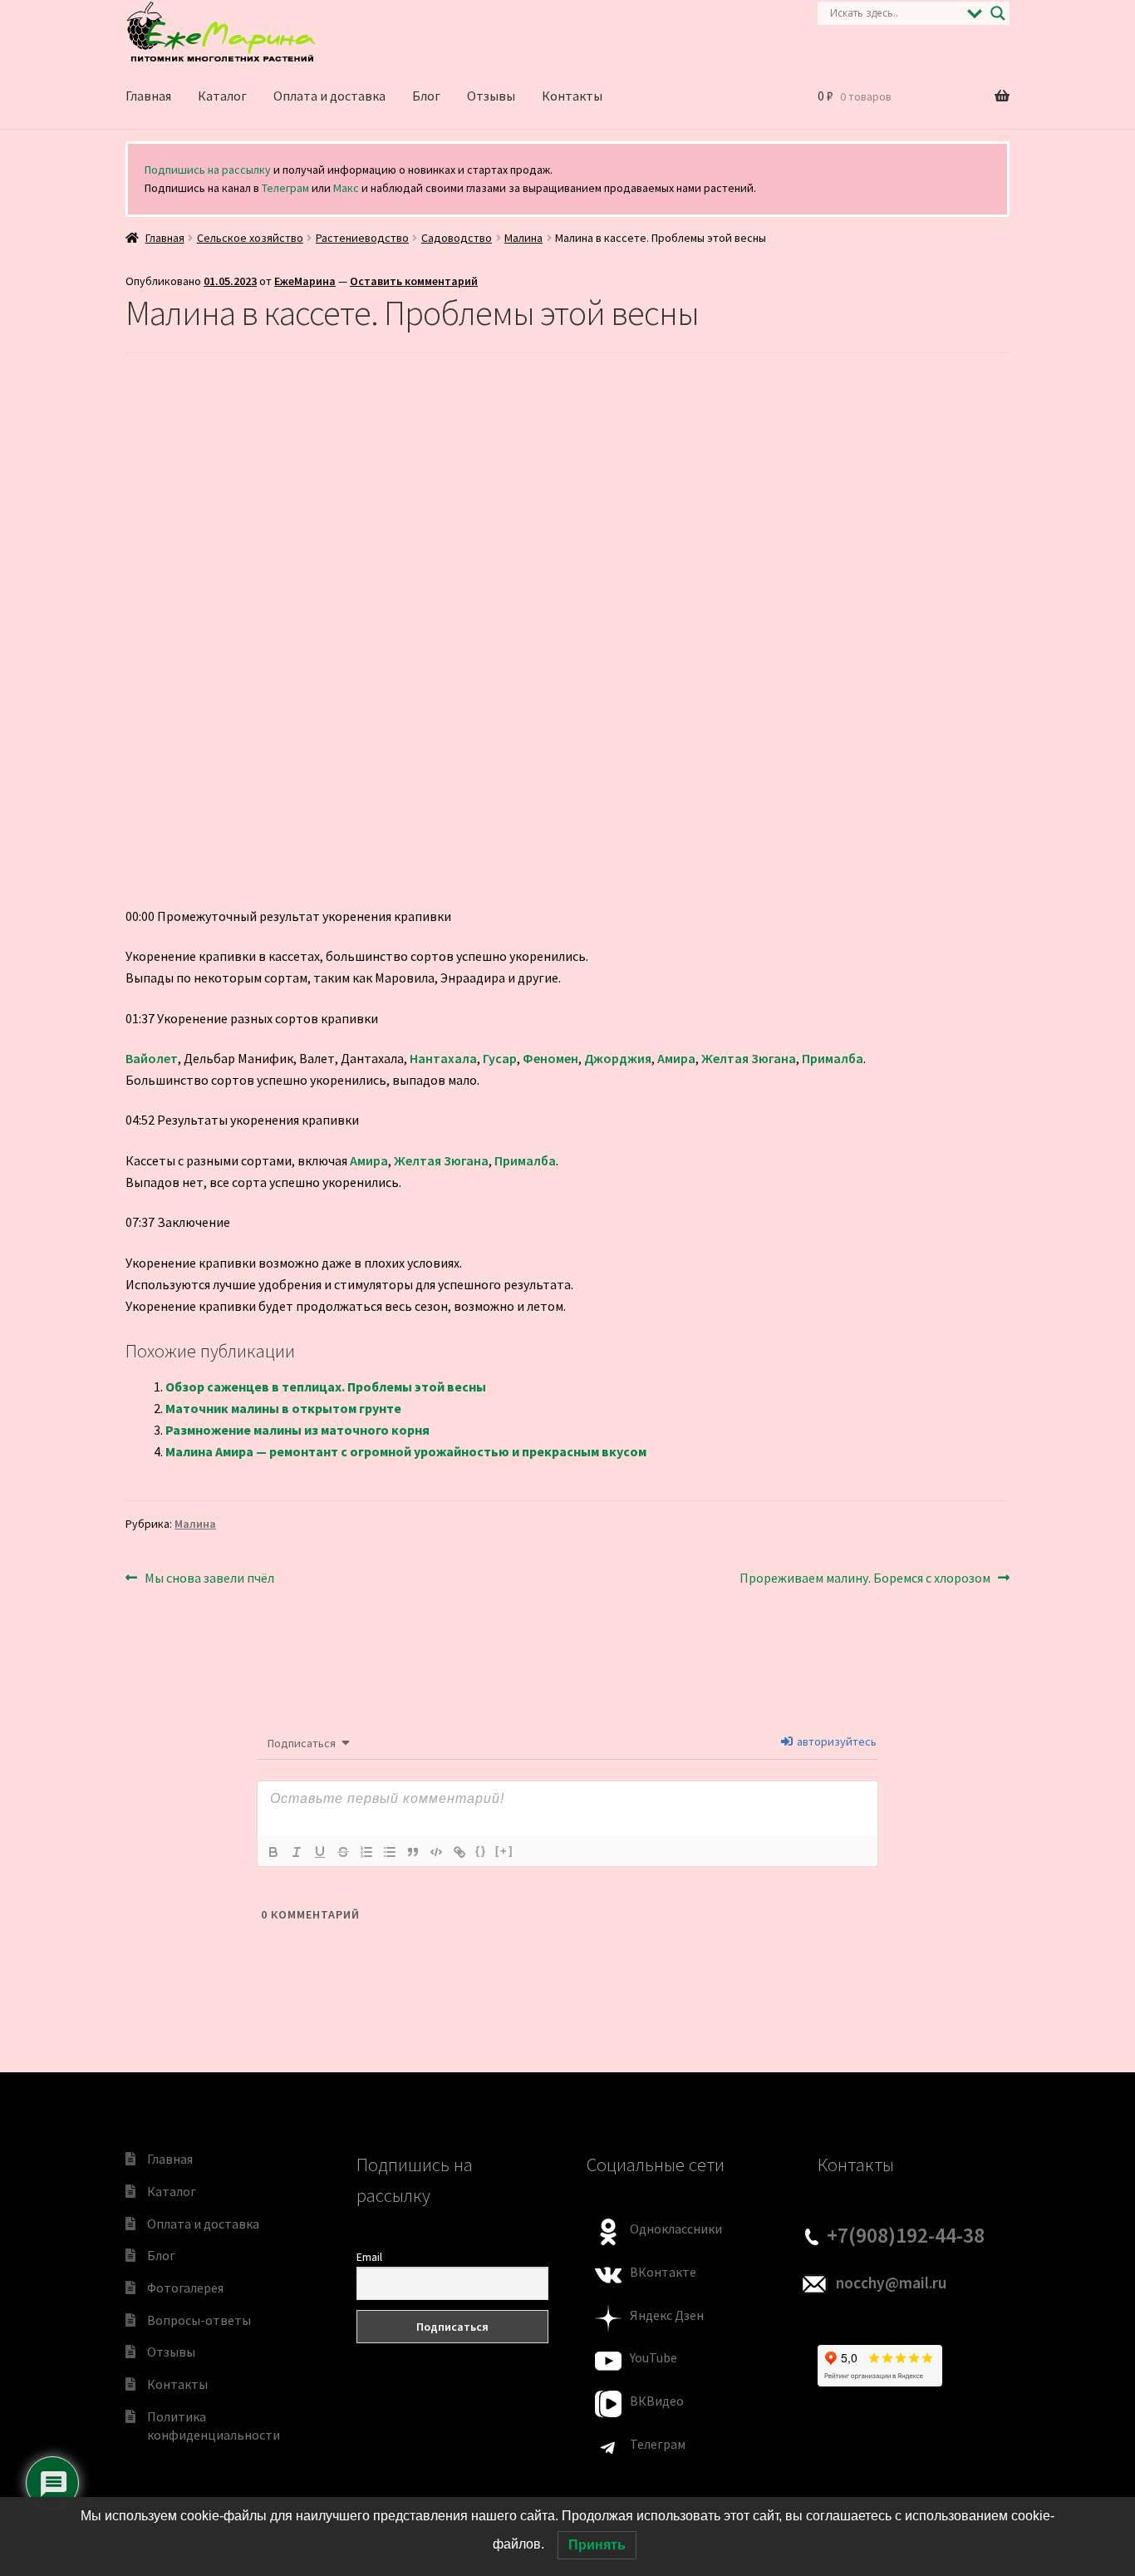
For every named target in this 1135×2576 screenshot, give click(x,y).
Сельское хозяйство (250, 238)
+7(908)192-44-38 (906, 2235)
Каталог (222, 96)
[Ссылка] (459, 1852)
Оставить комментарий (414, 281)
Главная (148, 96)
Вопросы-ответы (199, 2320)
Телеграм (285, 188)
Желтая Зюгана (749, 1058)
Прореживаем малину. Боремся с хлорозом (865, 1579)
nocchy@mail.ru (891, 2283)
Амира (676, 1058)
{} (481, 1851)
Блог (426, 96)
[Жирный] (273, 1852)
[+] (504, 1851)
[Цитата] (413, 1852)
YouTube (653, 2357)
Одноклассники (676, 2229)
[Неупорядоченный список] (390, 1852)
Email (369, 2257)
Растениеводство (362, 238)
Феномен (550, 1058)
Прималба (833, 1058)
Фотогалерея (185, 2288)
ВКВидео (657, 2401)
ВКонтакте (663, 2272)
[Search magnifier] (998, 13)
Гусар (500, 1058)
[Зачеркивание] (343, 1852)
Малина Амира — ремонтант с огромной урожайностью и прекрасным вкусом (406, 1451)
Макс (346, 188)
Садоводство (457, 238)
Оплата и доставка (329, 96)
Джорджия (618, 1058)
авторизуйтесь (835, 1741)
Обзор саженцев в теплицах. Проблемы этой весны (326, 1387)
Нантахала (443, 1058)
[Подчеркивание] (320, 1852)
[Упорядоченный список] (366, 1852)
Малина (523, 238)
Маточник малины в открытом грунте (283, 1408)
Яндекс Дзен (667, 2315)
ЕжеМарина (305, 281)
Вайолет (152, 1058)
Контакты (572, 96)
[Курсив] (297, 1852)
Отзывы (491, 96)
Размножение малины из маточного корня (297, 1430)
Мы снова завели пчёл (209, 1579)
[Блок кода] (436, 1852)
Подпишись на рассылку (208, 170)
